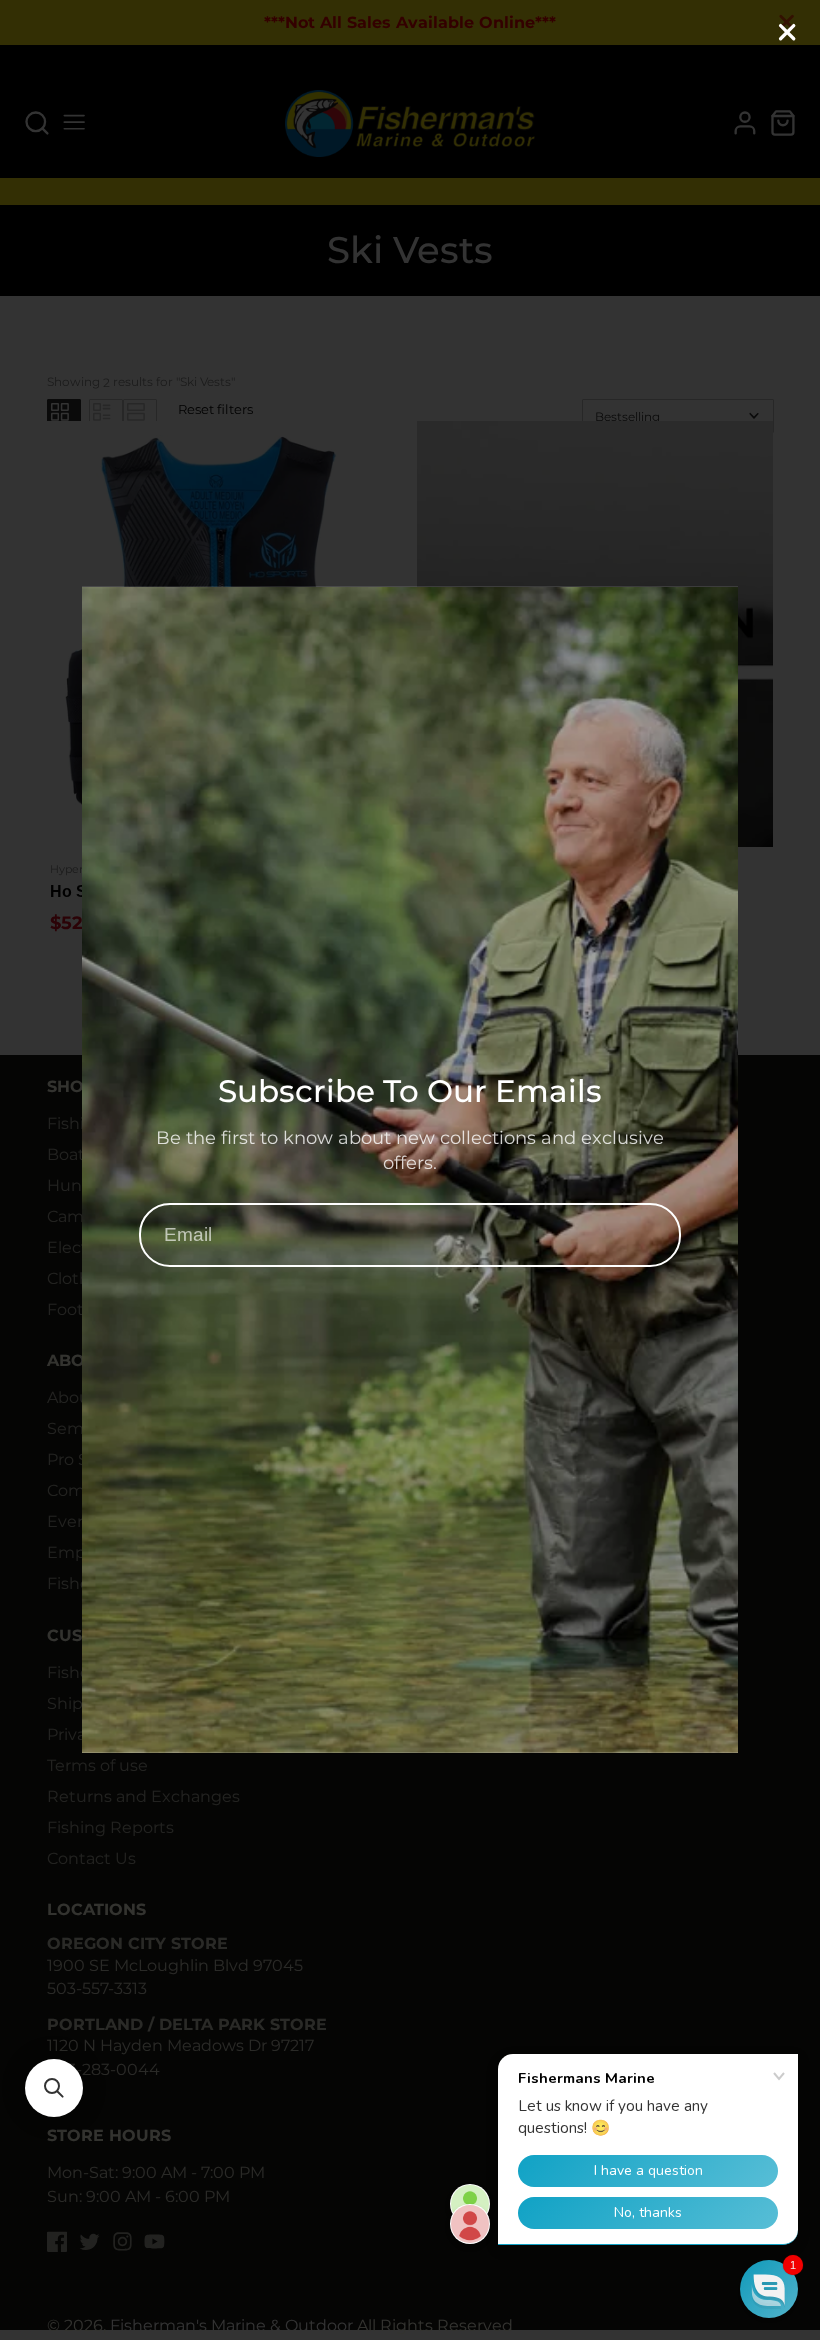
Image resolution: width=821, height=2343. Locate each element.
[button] (54, 2088)
